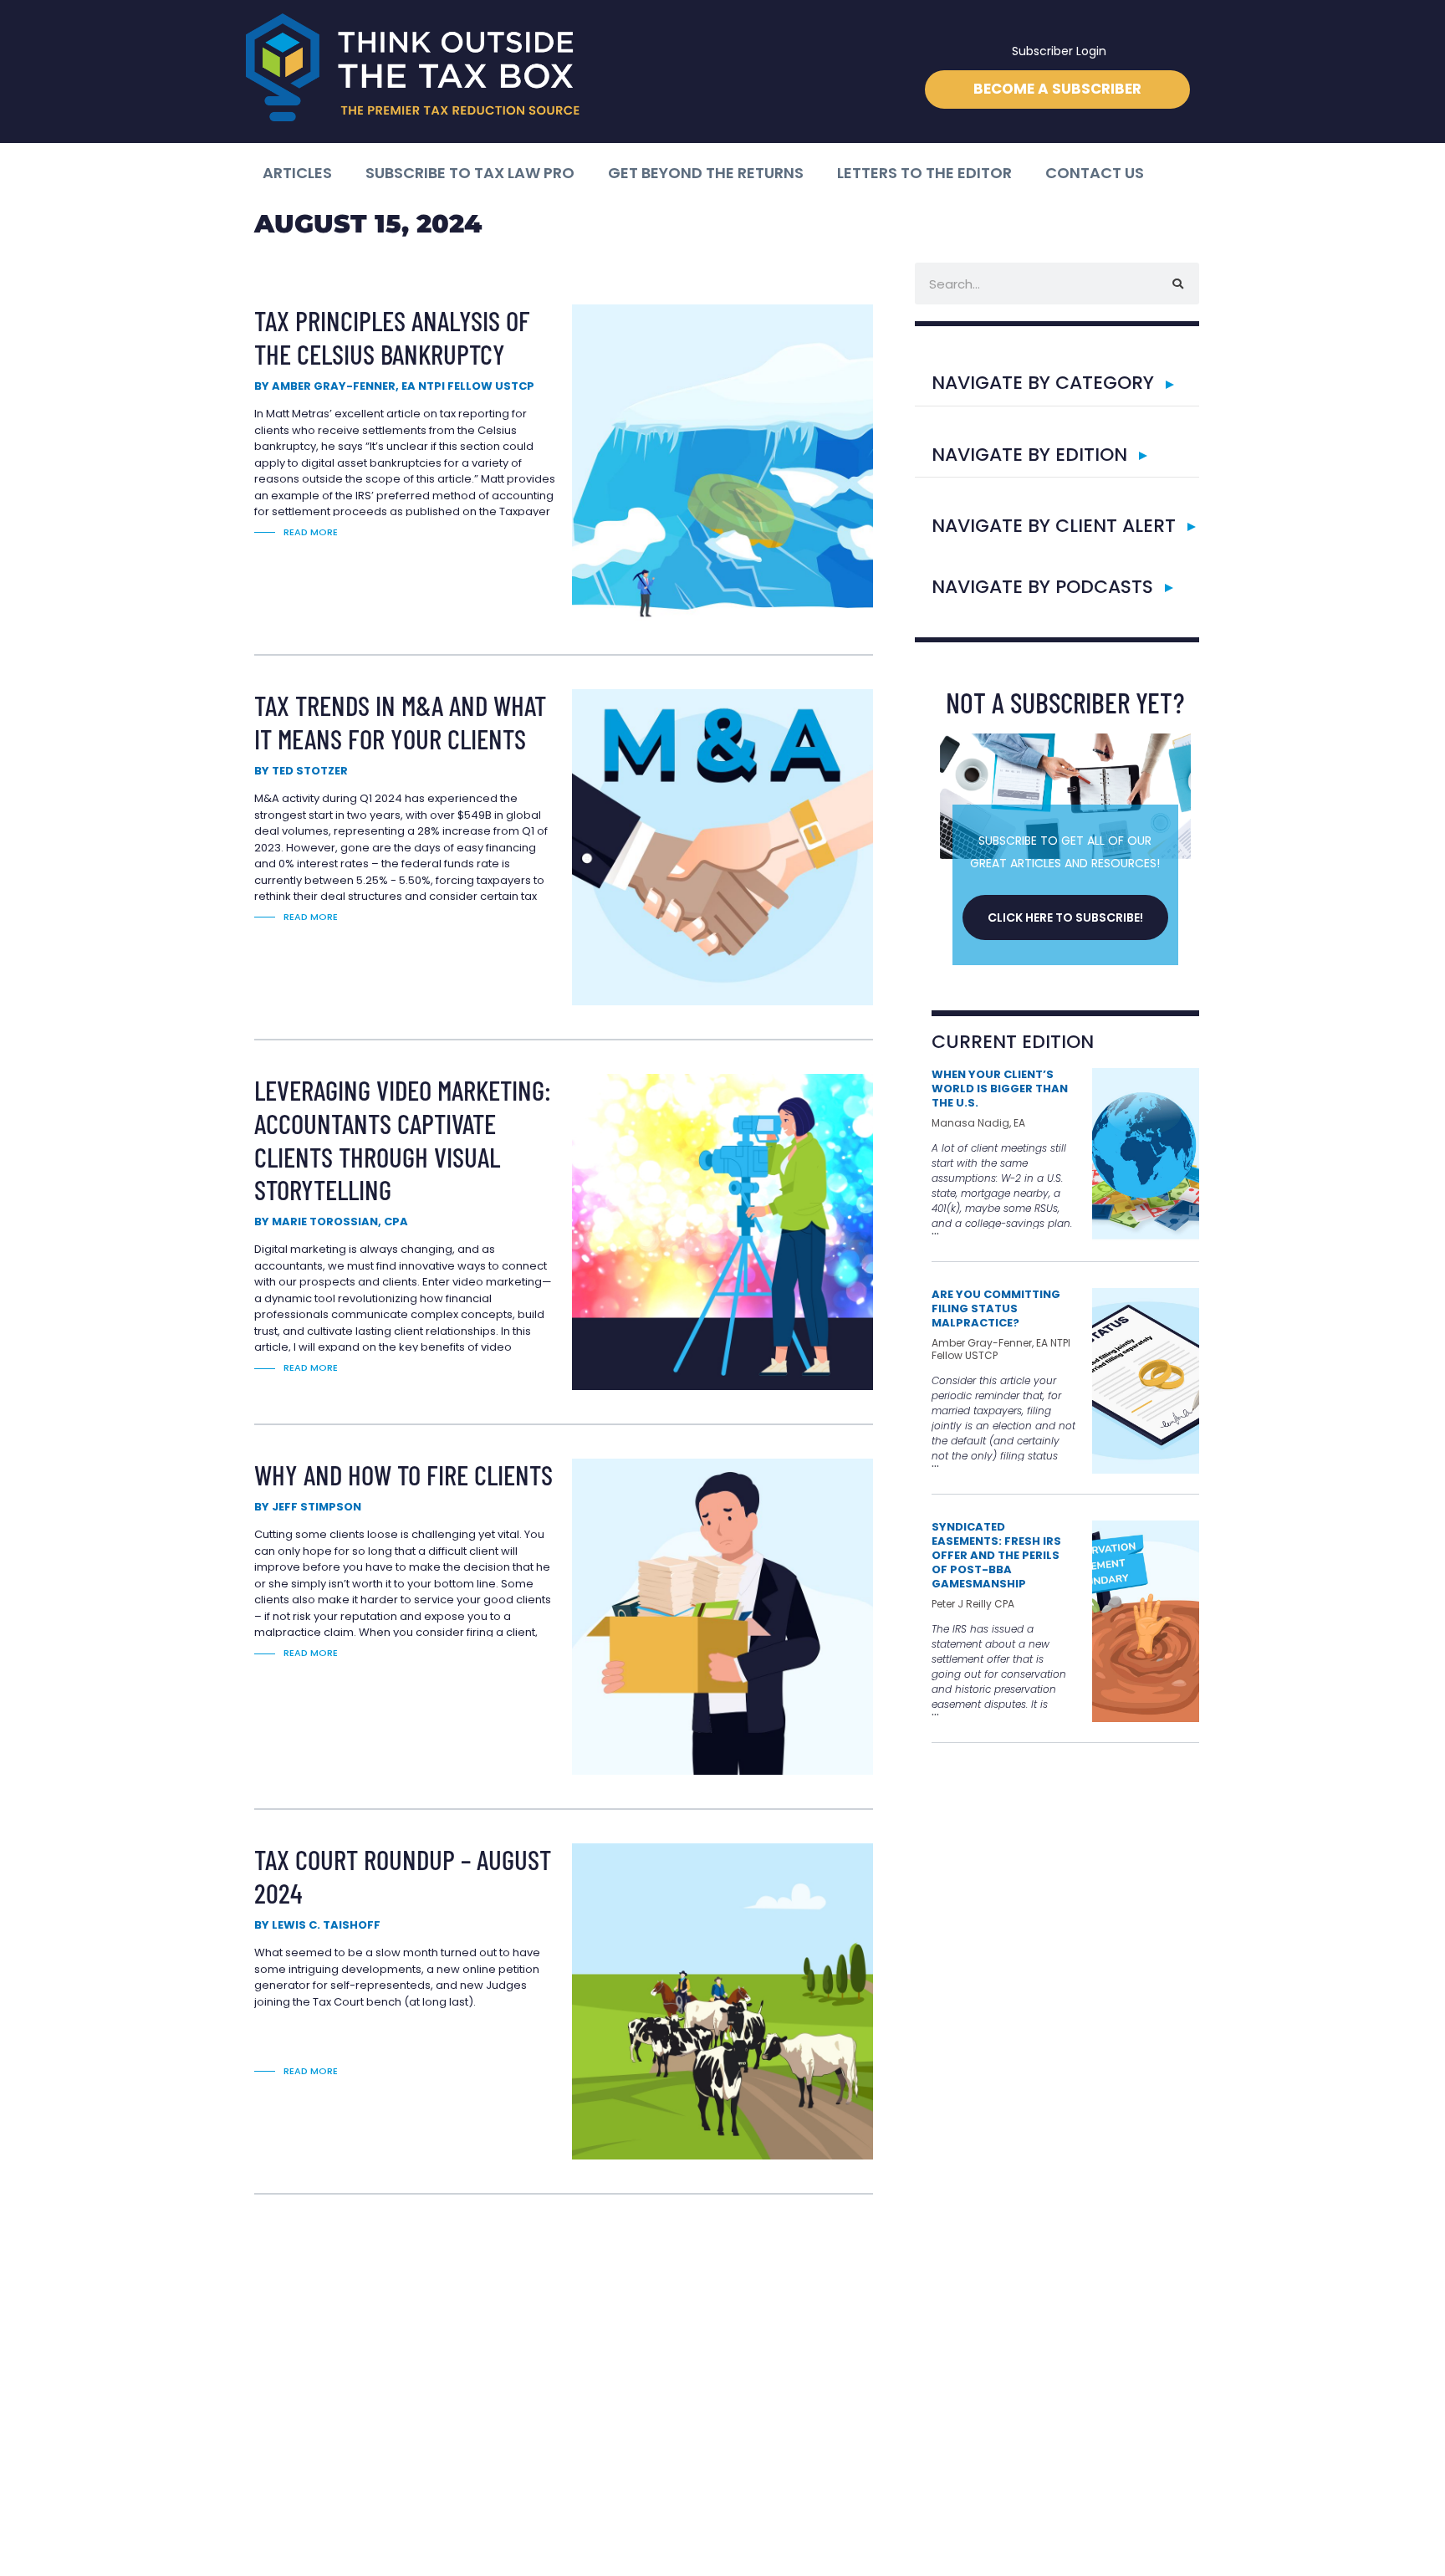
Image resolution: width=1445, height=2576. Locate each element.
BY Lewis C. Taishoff (317, 1925)
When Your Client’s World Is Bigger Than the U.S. (1000, 1089)
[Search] (1178, 284)
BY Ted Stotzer (301, 771)
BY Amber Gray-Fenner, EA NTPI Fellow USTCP (394, 386)
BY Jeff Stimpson (308, 1507)
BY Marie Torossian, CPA (331, 1222)
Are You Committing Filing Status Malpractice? (996, 1308)
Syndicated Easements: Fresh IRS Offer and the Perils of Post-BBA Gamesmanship (996, 1555)
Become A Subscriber (1057, 89)
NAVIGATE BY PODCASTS (1042, 587)
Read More (311, 532)
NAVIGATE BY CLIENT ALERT (1054, 526)
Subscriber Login (1059, 51)
